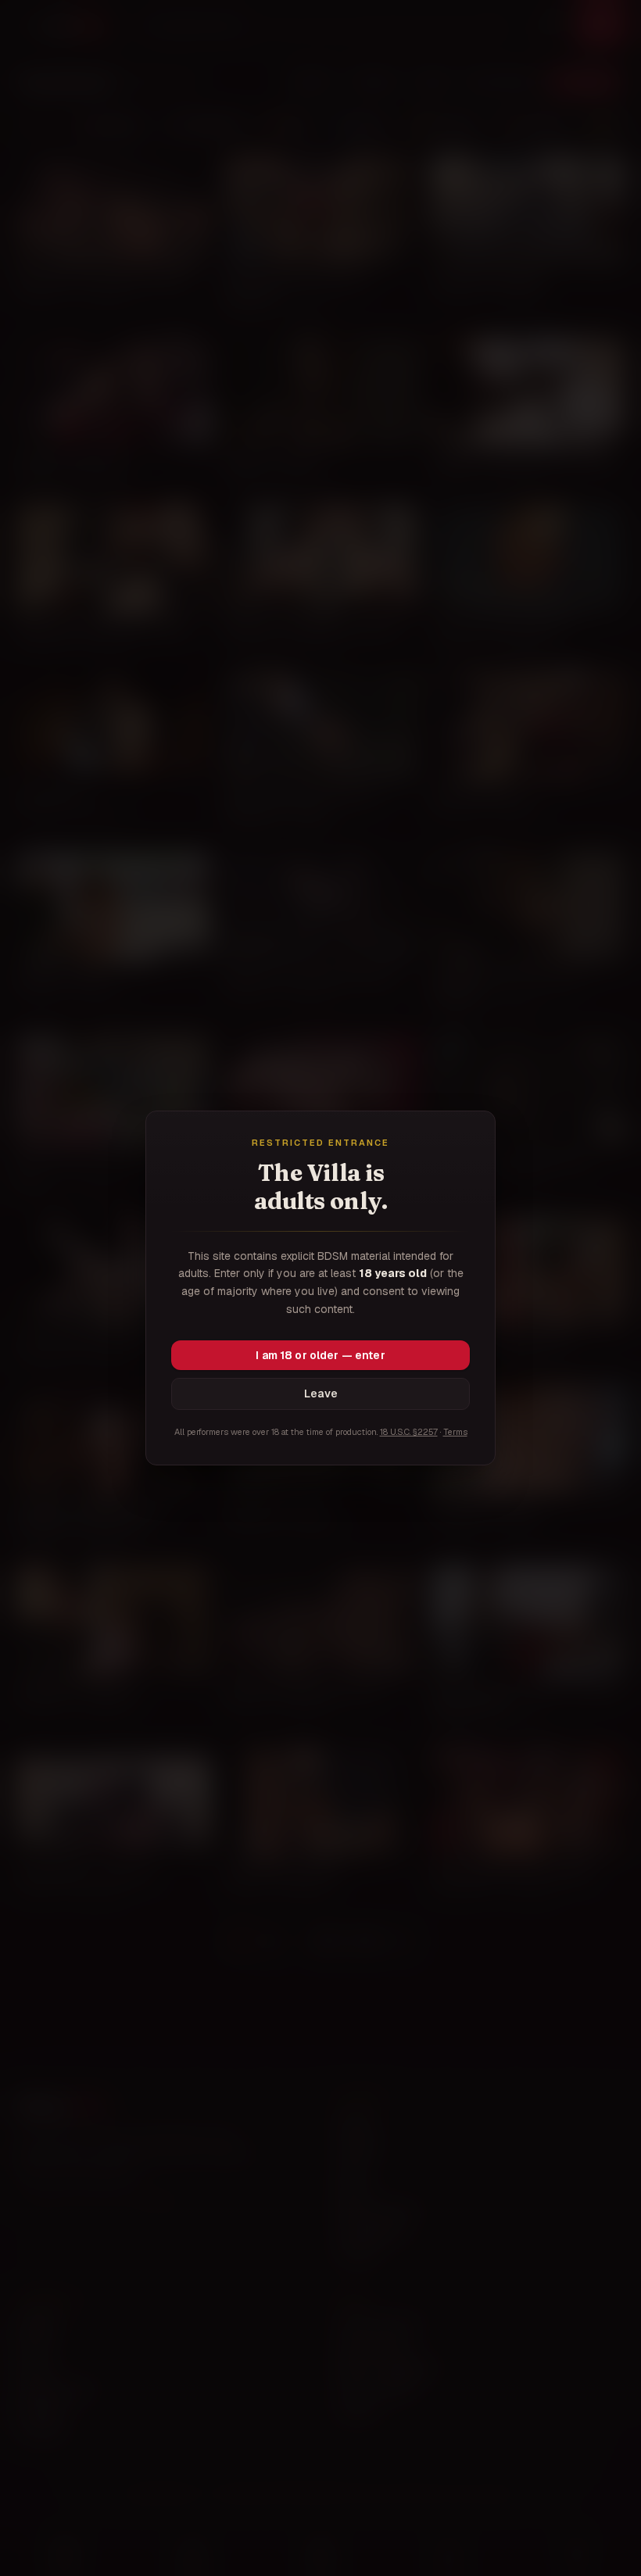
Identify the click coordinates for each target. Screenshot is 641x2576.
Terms (455, 1432)
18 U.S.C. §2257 (409, 1432)
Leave (321, 1394)
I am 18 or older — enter (320, 1355)
